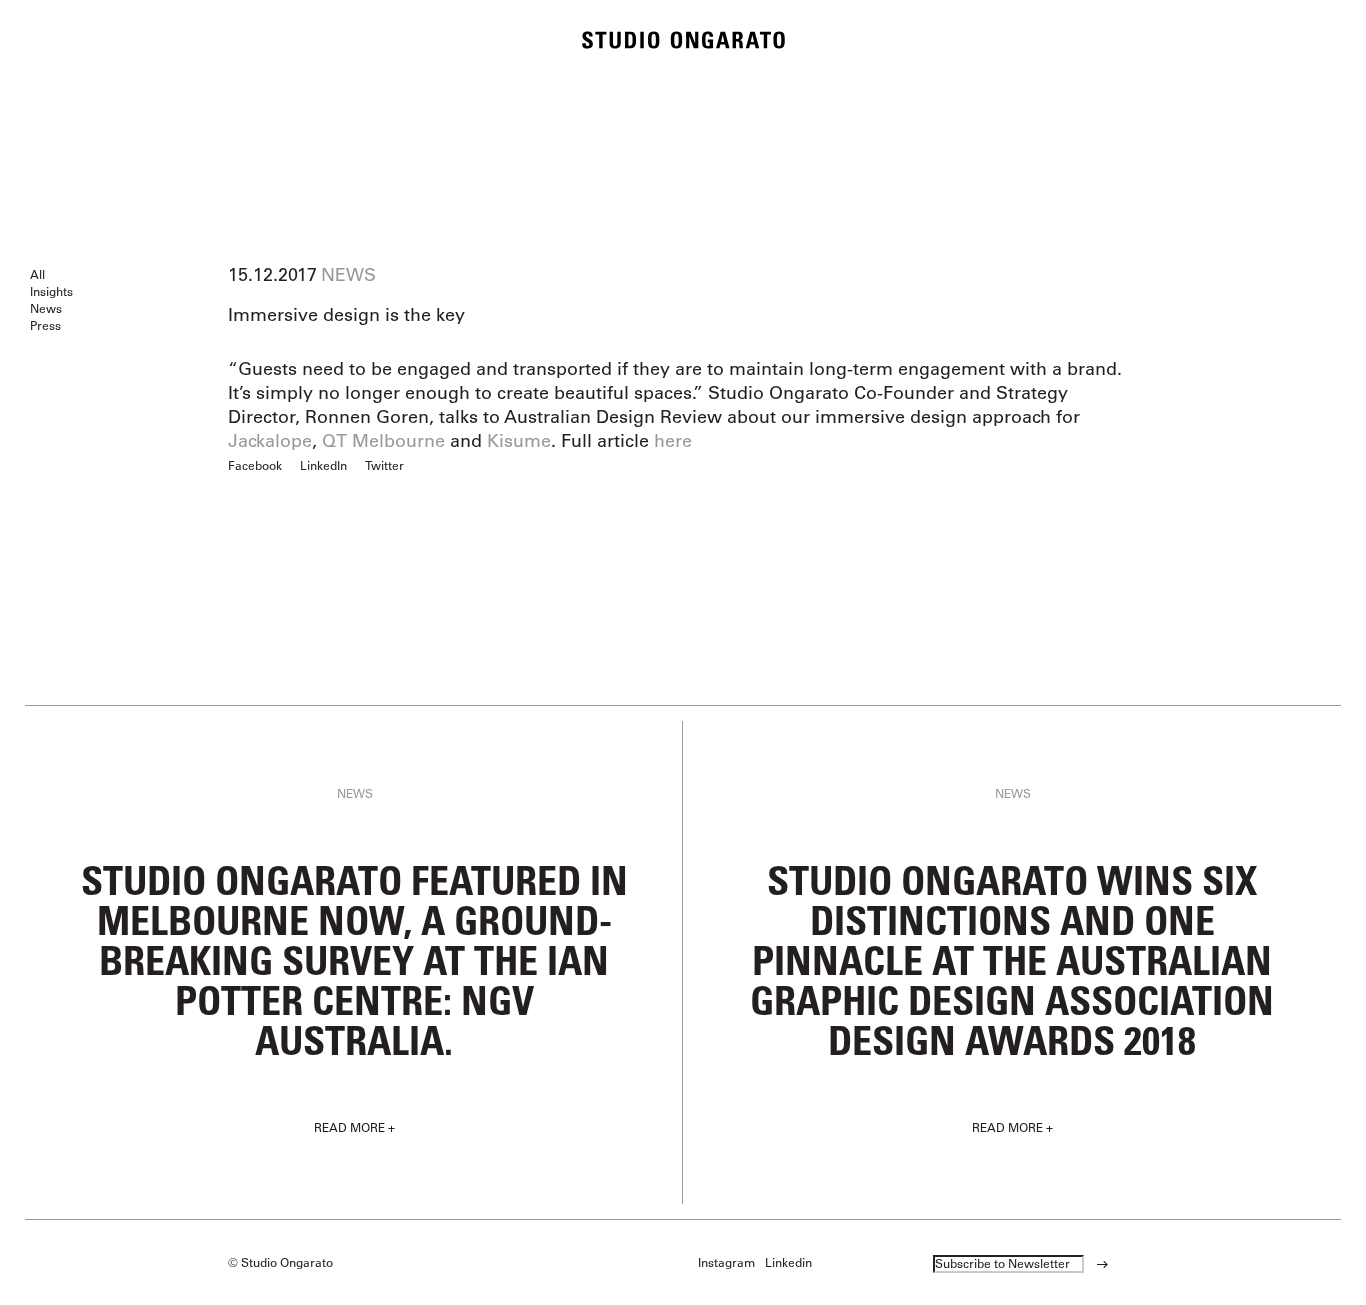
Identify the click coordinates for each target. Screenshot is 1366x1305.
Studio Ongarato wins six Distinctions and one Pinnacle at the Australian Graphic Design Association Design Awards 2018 (1012, 959)
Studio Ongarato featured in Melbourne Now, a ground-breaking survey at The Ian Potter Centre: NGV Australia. (354, 959)
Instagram (726, 1262)
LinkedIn (323, 465)
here (673, 441)
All (37, 274)
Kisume (519, 441)
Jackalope (270, 441)
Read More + (354, 1127)
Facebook (255, 465)
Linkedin (788, 1262)
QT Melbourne (383, 441)
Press (45, 325)
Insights (51, 291)
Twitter (384, 465)
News (46, 308)
